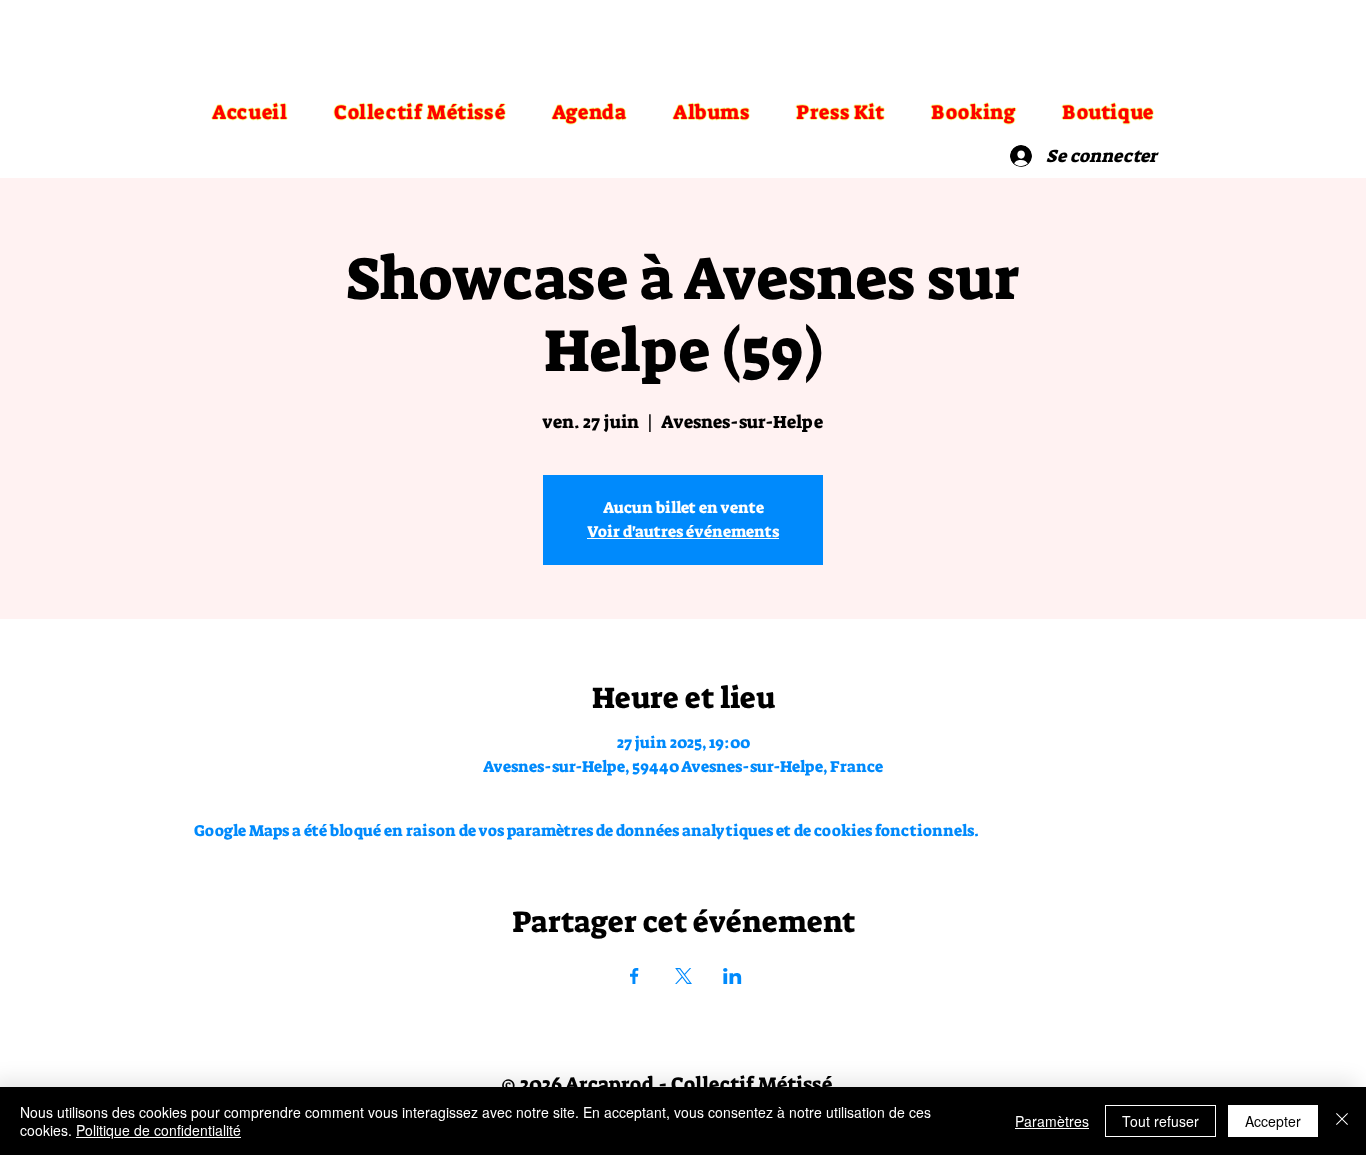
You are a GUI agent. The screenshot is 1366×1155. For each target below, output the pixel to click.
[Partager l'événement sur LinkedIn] (732, 976)
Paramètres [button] (1052, 1121)
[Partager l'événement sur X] (683, 976)
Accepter (1273, 1121)
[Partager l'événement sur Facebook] (634, 976)
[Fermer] (1342, 1121)
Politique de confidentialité (158, 1130)
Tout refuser (1160, 1121)
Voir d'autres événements (683, 531)
